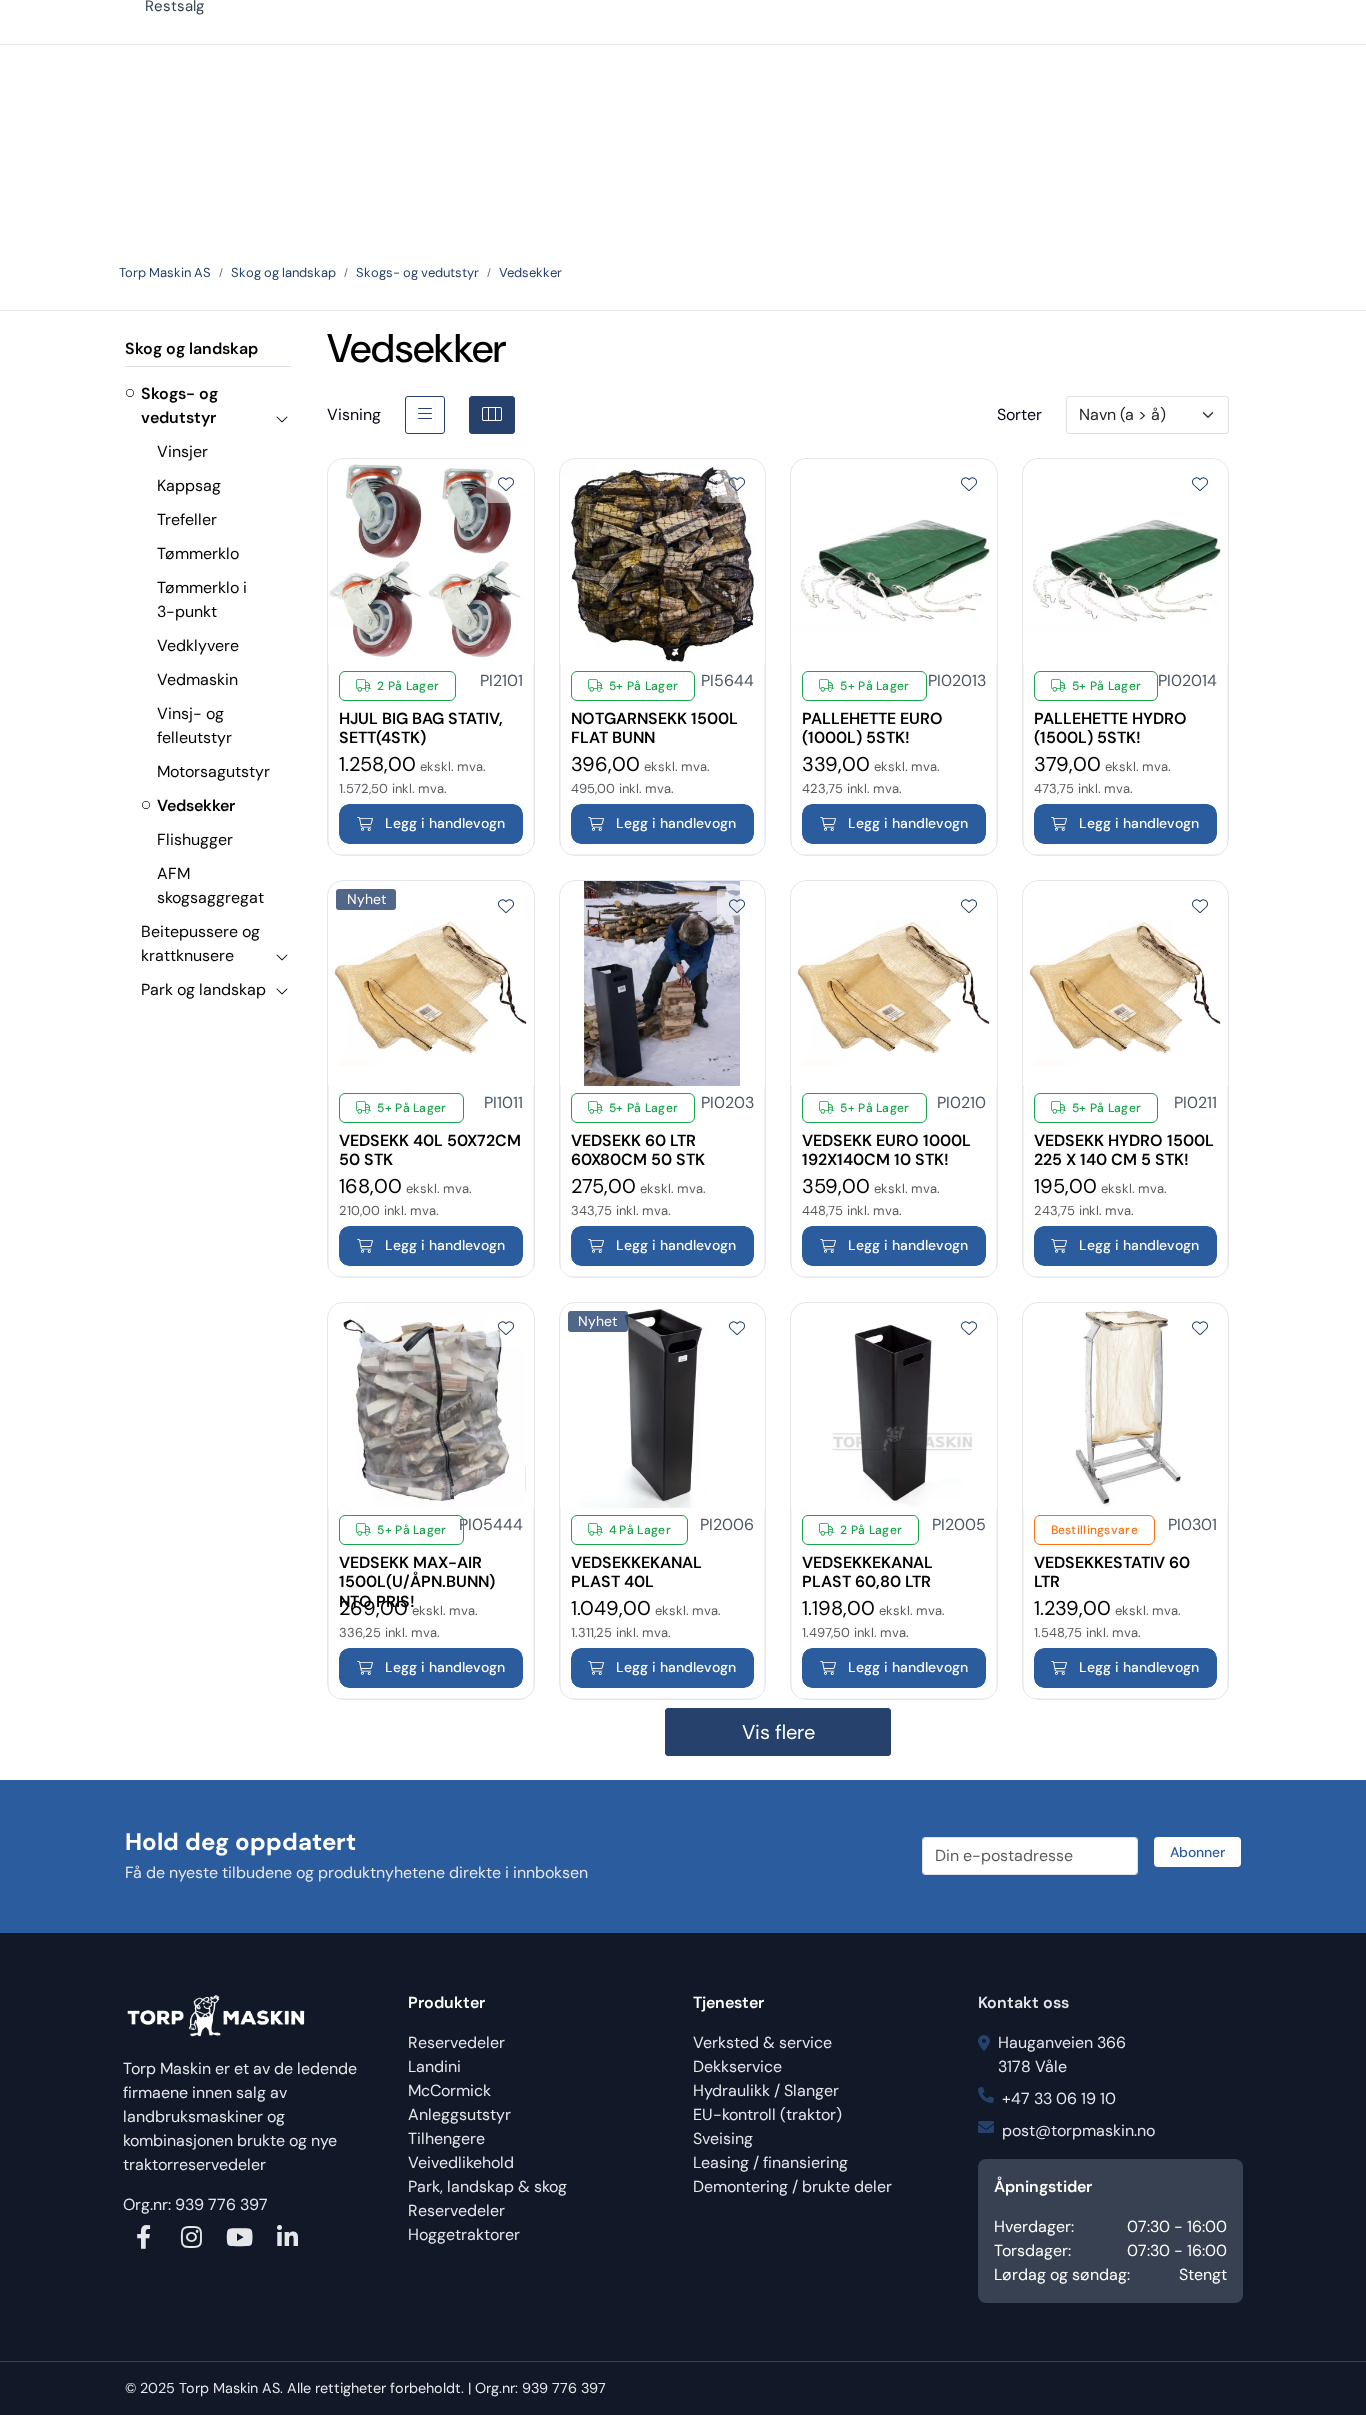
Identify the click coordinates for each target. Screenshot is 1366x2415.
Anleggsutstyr (459, 2114)
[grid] (492, 415)
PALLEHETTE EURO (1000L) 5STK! (872, 719)
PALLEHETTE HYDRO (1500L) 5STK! (1110, 719)
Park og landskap (203, 989)
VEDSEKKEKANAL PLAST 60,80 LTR (867, 1563)
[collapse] (281, 418)
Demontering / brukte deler (792, 2186)
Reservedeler (456, 2042)
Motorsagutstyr (213, 771)
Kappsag (189, 485)
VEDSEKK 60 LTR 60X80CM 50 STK (638, 1141)
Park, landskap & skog (487, 2186)
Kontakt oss (1023, 2002)
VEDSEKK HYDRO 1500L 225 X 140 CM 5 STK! (1124, 1141)
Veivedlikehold (461, 2162)
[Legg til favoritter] (506, 485)
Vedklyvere (198, 645)
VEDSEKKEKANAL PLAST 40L (636, 1563)
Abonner (1197, 1852)
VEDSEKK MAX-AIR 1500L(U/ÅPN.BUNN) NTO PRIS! (417, 1563)
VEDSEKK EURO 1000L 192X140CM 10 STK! (886, 1141)
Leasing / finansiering (770, 2162)
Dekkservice (737, 2066)
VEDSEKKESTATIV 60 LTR (1112, 1563)
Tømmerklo (198, 553)
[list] (425, 415)
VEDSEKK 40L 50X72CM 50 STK (430, 1141)
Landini (434, 2066)
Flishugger (195, 839)
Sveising (723, 2138)
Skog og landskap (191, 348)
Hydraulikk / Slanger (766, 2090)
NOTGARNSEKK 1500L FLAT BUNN (654, 719)
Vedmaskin (197, 679)
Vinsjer (182, 451)
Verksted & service (762, 2042)
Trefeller (187, 519)
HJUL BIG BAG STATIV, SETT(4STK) (421, 719)
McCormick (449, 2090)
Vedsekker (196, 805)
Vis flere (778, 1732)
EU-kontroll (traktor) (767, 2114)
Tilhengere (446, 2138)
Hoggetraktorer (464, 2234)
